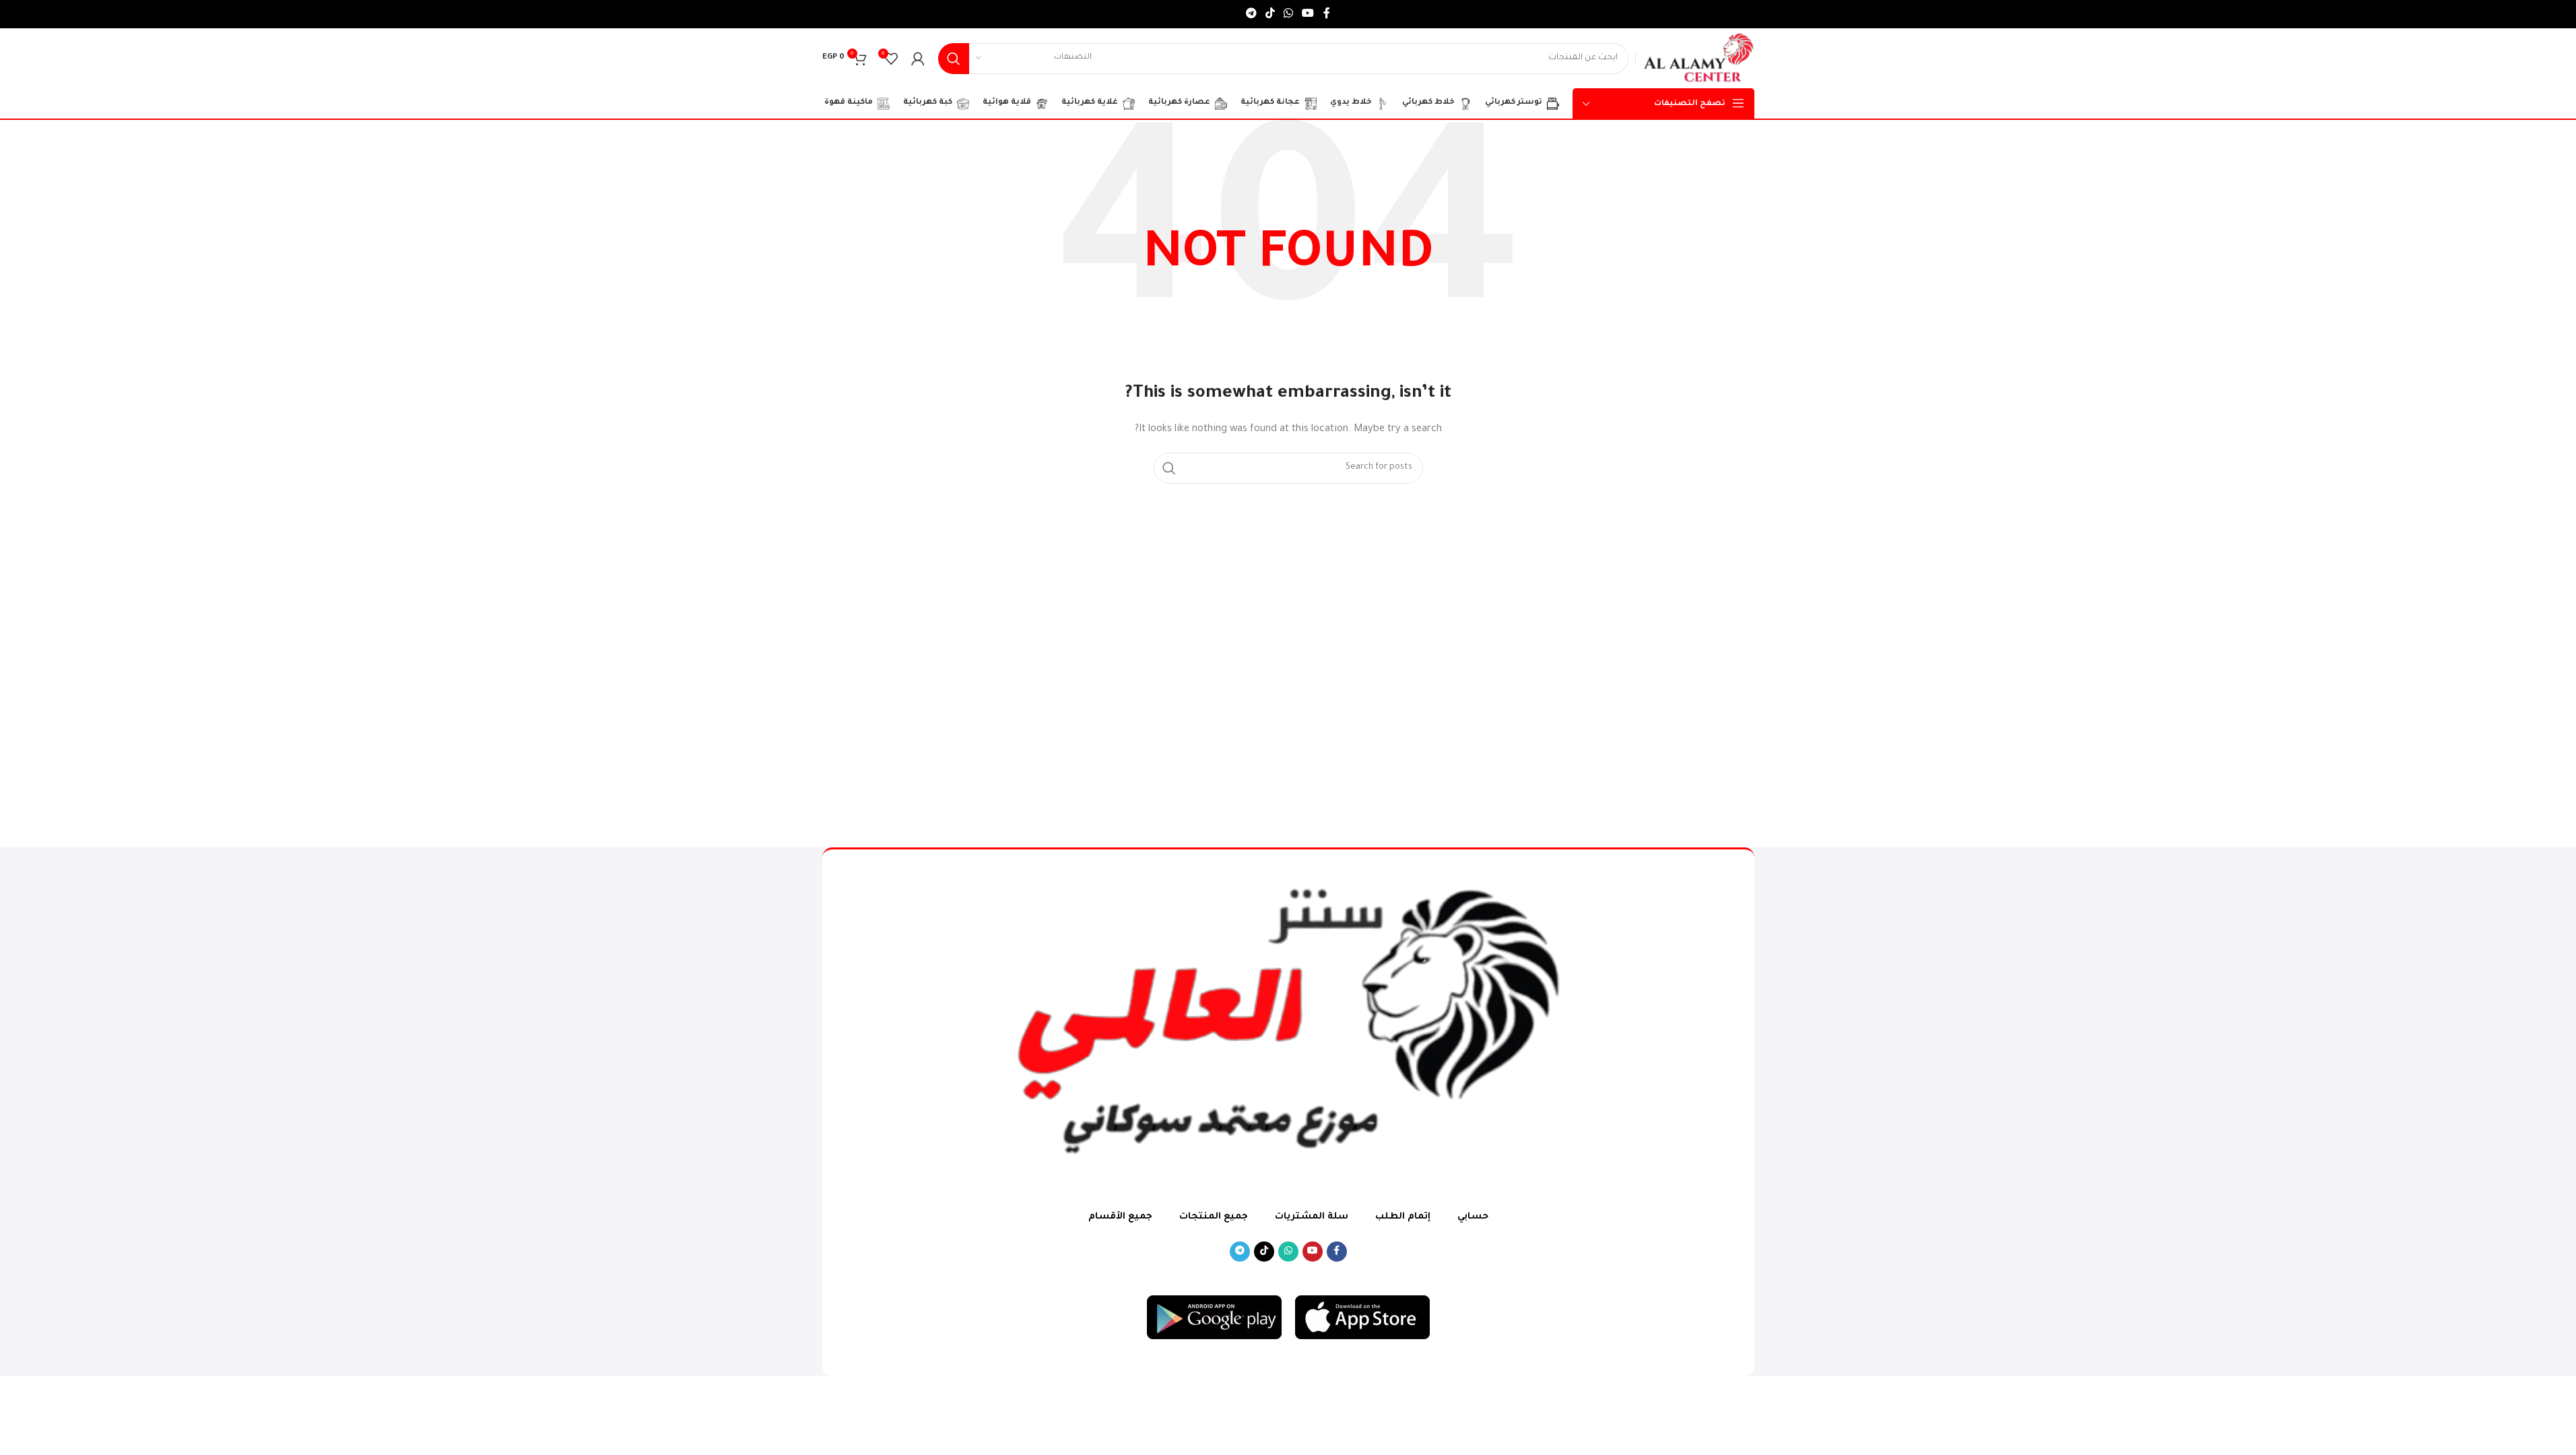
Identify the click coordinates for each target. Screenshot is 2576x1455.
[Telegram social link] (1251, 14)
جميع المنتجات (1214, 1217)
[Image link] (1362, 1318)
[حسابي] (918, 59)
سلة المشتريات (1312, 1217)
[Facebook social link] (1327, 14)
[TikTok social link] (1270, 14)
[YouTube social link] (1308, 14)
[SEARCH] (954, 59)
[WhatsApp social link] (1289, 14)
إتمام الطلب (1403, 1217)
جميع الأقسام (1120, 1217)
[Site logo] (1698, 59)
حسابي (1473, 1217)
